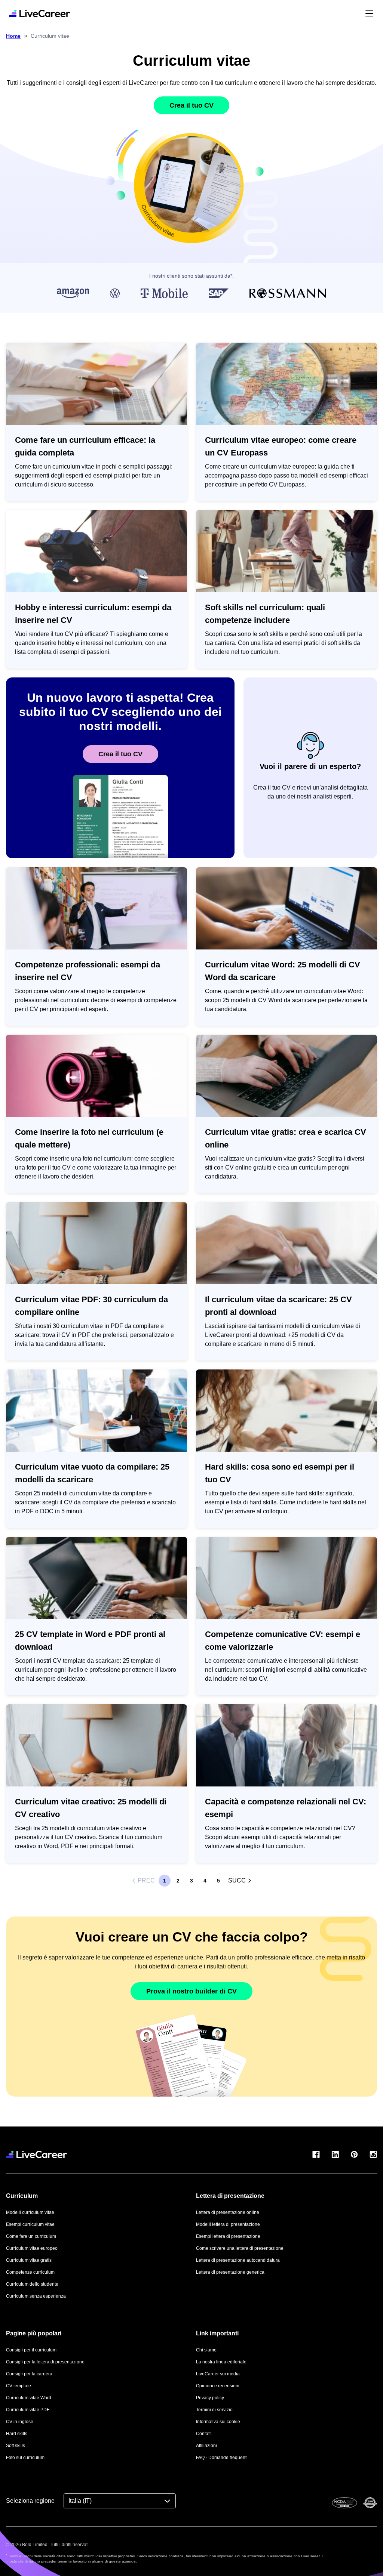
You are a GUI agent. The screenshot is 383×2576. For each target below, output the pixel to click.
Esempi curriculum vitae (30, 2224)
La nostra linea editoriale (221, 2362)
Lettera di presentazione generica (230, 2272)
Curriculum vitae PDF (28, 2410)
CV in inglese (20, 2422)
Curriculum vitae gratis (29, 2260)
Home (13, 36)
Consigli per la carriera (29, 2374)
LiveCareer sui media (218, 2374)
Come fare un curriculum (31, 2236)
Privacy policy (210, 2398)
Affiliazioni (206, 2446)
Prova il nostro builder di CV (191, 1991)
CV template (19, 2386)
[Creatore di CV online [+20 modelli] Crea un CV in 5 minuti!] (39, 13)
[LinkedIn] (335, 2154)
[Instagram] (373, 2154)
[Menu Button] (369, 13)
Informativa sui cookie (218, 2422)
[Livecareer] (36, 2154)
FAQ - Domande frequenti (222, 2458)
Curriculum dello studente (32, 2284)
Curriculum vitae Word (29, 2398)
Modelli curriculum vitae (30, 2212)
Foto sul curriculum (25, 2458)
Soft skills (16, 2446)
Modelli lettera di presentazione (228, 2224)
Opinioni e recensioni (218, 2386)
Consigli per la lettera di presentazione (45, 2362)
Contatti (204, 2434)
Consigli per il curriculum (31, 2350)
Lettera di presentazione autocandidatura (238, 2260)
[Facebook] (316, 2154)
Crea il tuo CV (191, 105)
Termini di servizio (214, 2410)
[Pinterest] (354, 2154)
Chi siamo (206, 2350)
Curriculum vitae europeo (32, 2248)
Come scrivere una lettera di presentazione (240, 2248)
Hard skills (17, 2434)
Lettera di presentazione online (228, 2212)
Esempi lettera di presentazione (228, 2236)
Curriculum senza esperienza (36, 2296)
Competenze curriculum (30, 2272)
